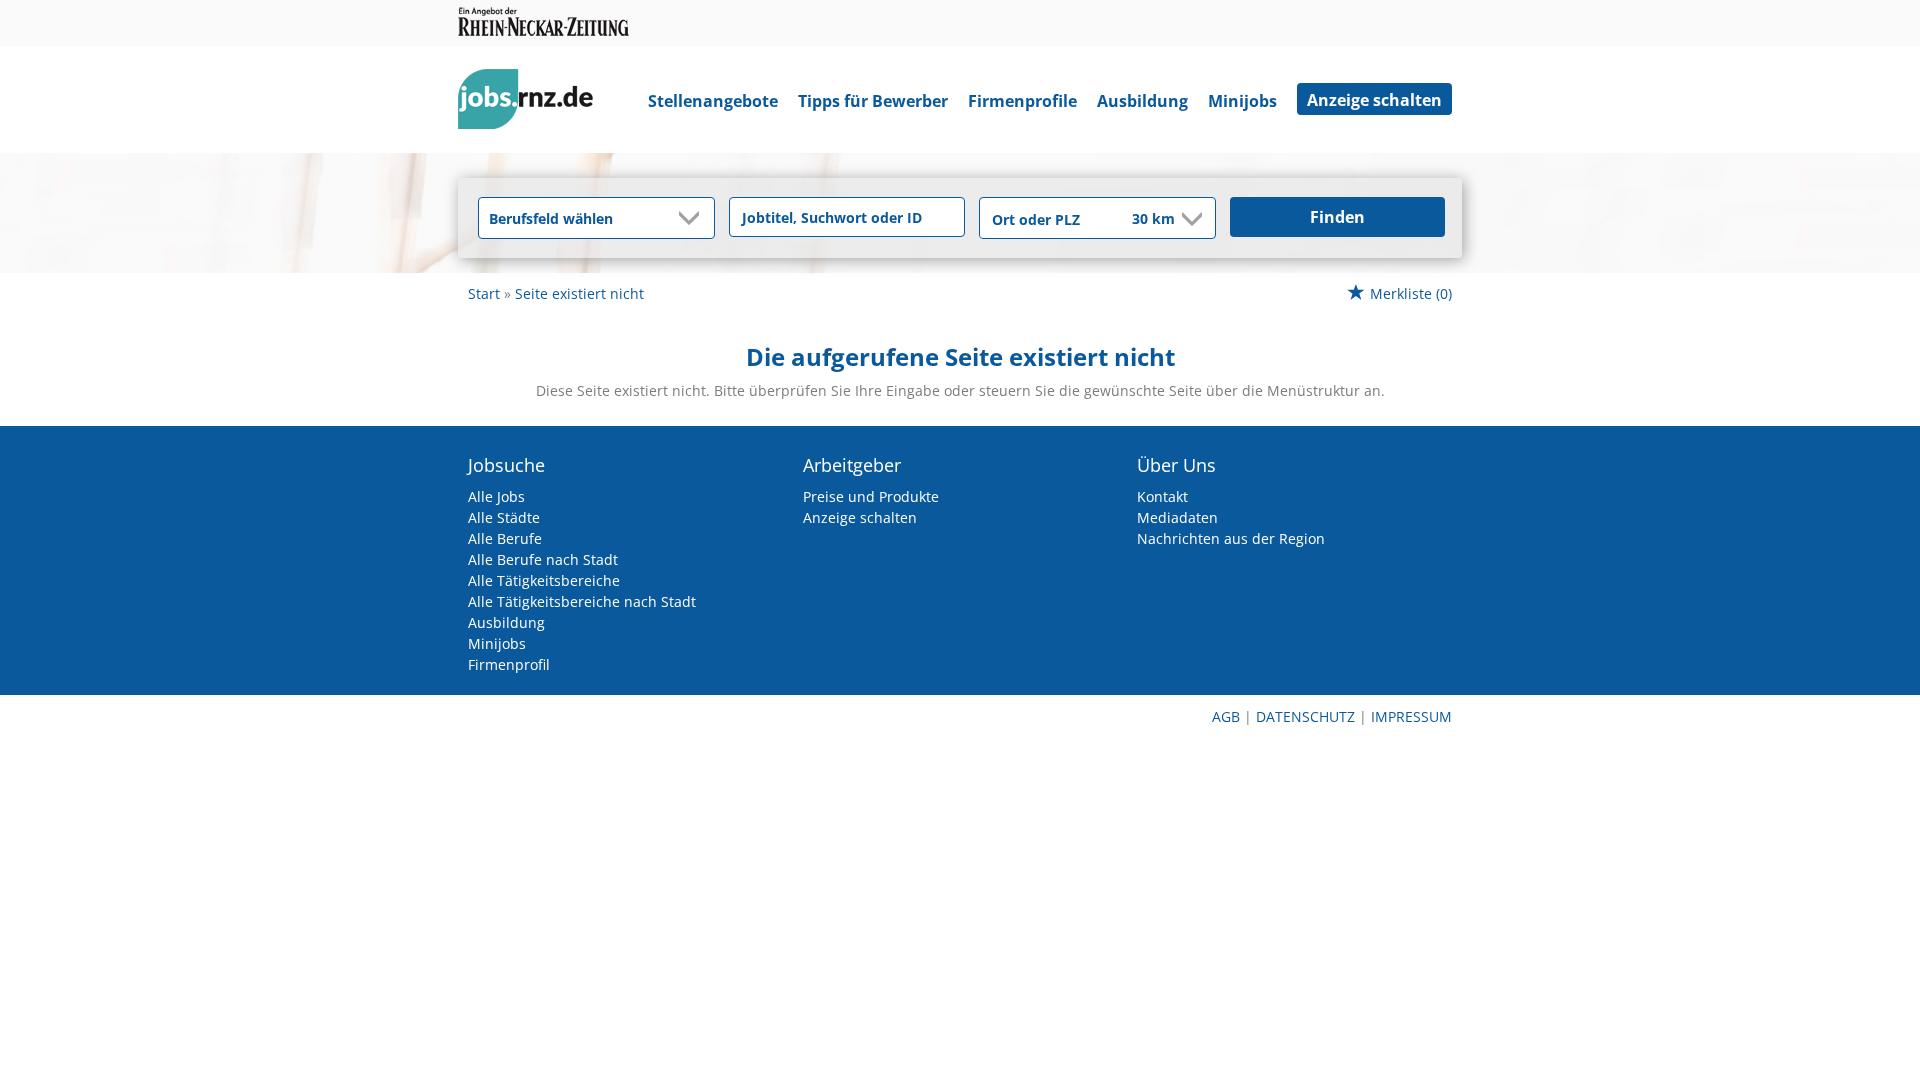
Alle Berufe (505, 538)
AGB (1226, 716)
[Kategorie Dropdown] (694, 218)
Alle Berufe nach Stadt (543, 559)
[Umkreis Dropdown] (1190, 219)
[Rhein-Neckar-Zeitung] (533, 103)
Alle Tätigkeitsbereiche (544, 580)
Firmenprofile (1022, 101)
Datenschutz (1305, 716)
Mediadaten (1177, 517)
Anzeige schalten (1374, 100)
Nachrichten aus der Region (1231, 538)
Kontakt (1162, 496)
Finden (1337, 217)
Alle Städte (504, 517)
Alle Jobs (496, 496)
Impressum (1411, 716)
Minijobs (1242, 101)
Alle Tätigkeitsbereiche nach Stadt (582, 601)
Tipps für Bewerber (873, 101)
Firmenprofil (509, 664)
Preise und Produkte (871, 496)
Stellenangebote (713, 101)
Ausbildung (1142, 101)
